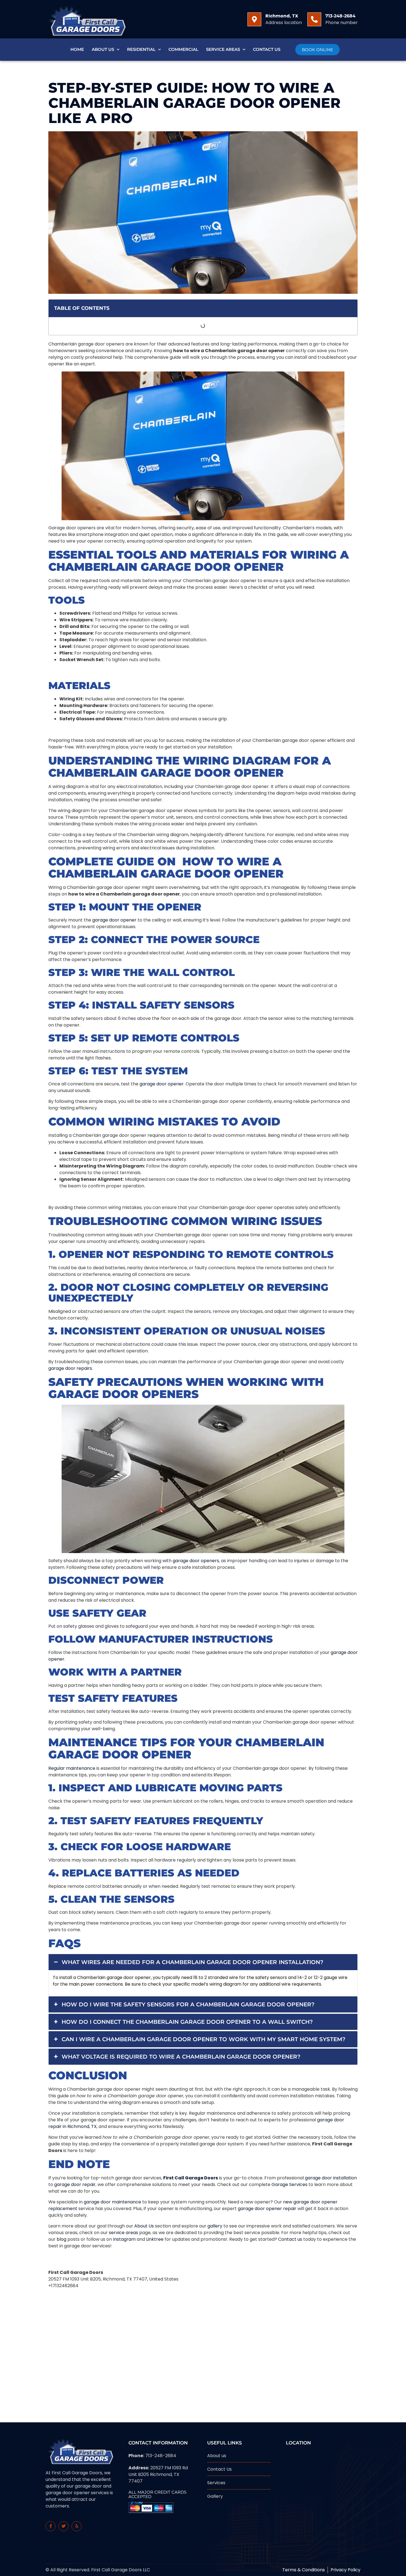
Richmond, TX (282, 16)
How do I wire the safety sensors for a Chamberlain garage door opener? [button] (188, 2004)
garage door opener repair (267, 2209)
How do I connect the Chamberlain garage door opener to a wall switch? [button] (187, 2022)
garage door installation (331, 2178)
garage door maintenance (112, 2202)
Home (77, 49)
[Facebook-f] (51, 2526)
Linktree (155, 2239)
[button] (350, 308)
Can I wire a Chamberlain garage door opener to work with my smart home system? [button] (204, 2039)
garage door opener (114, 920)
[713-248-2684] (314, 19)
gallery (215, 2226)
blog (61, 2239)
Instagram (124, 2239)
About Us (103, 49)
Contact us (290, 2239)
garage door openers (196, 1561)
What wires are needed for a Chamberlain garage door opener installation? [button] (193, 1962)
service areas (123, 2233)
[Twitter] (64, 2526)
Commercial (183, 49)
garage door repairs (70, 1368)
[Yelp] (77, 2526)
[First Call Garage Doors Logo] (86, 19)
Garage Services (289, 2184)
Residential (141, 49)
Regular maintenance (72, 1768)
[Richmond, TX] (254, 19)
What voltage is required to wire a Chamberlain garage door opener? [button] (181, 2057)
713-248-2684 (340, 16)
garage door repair (75, 2184)
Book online (317, 50)
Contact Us (267, 49)
